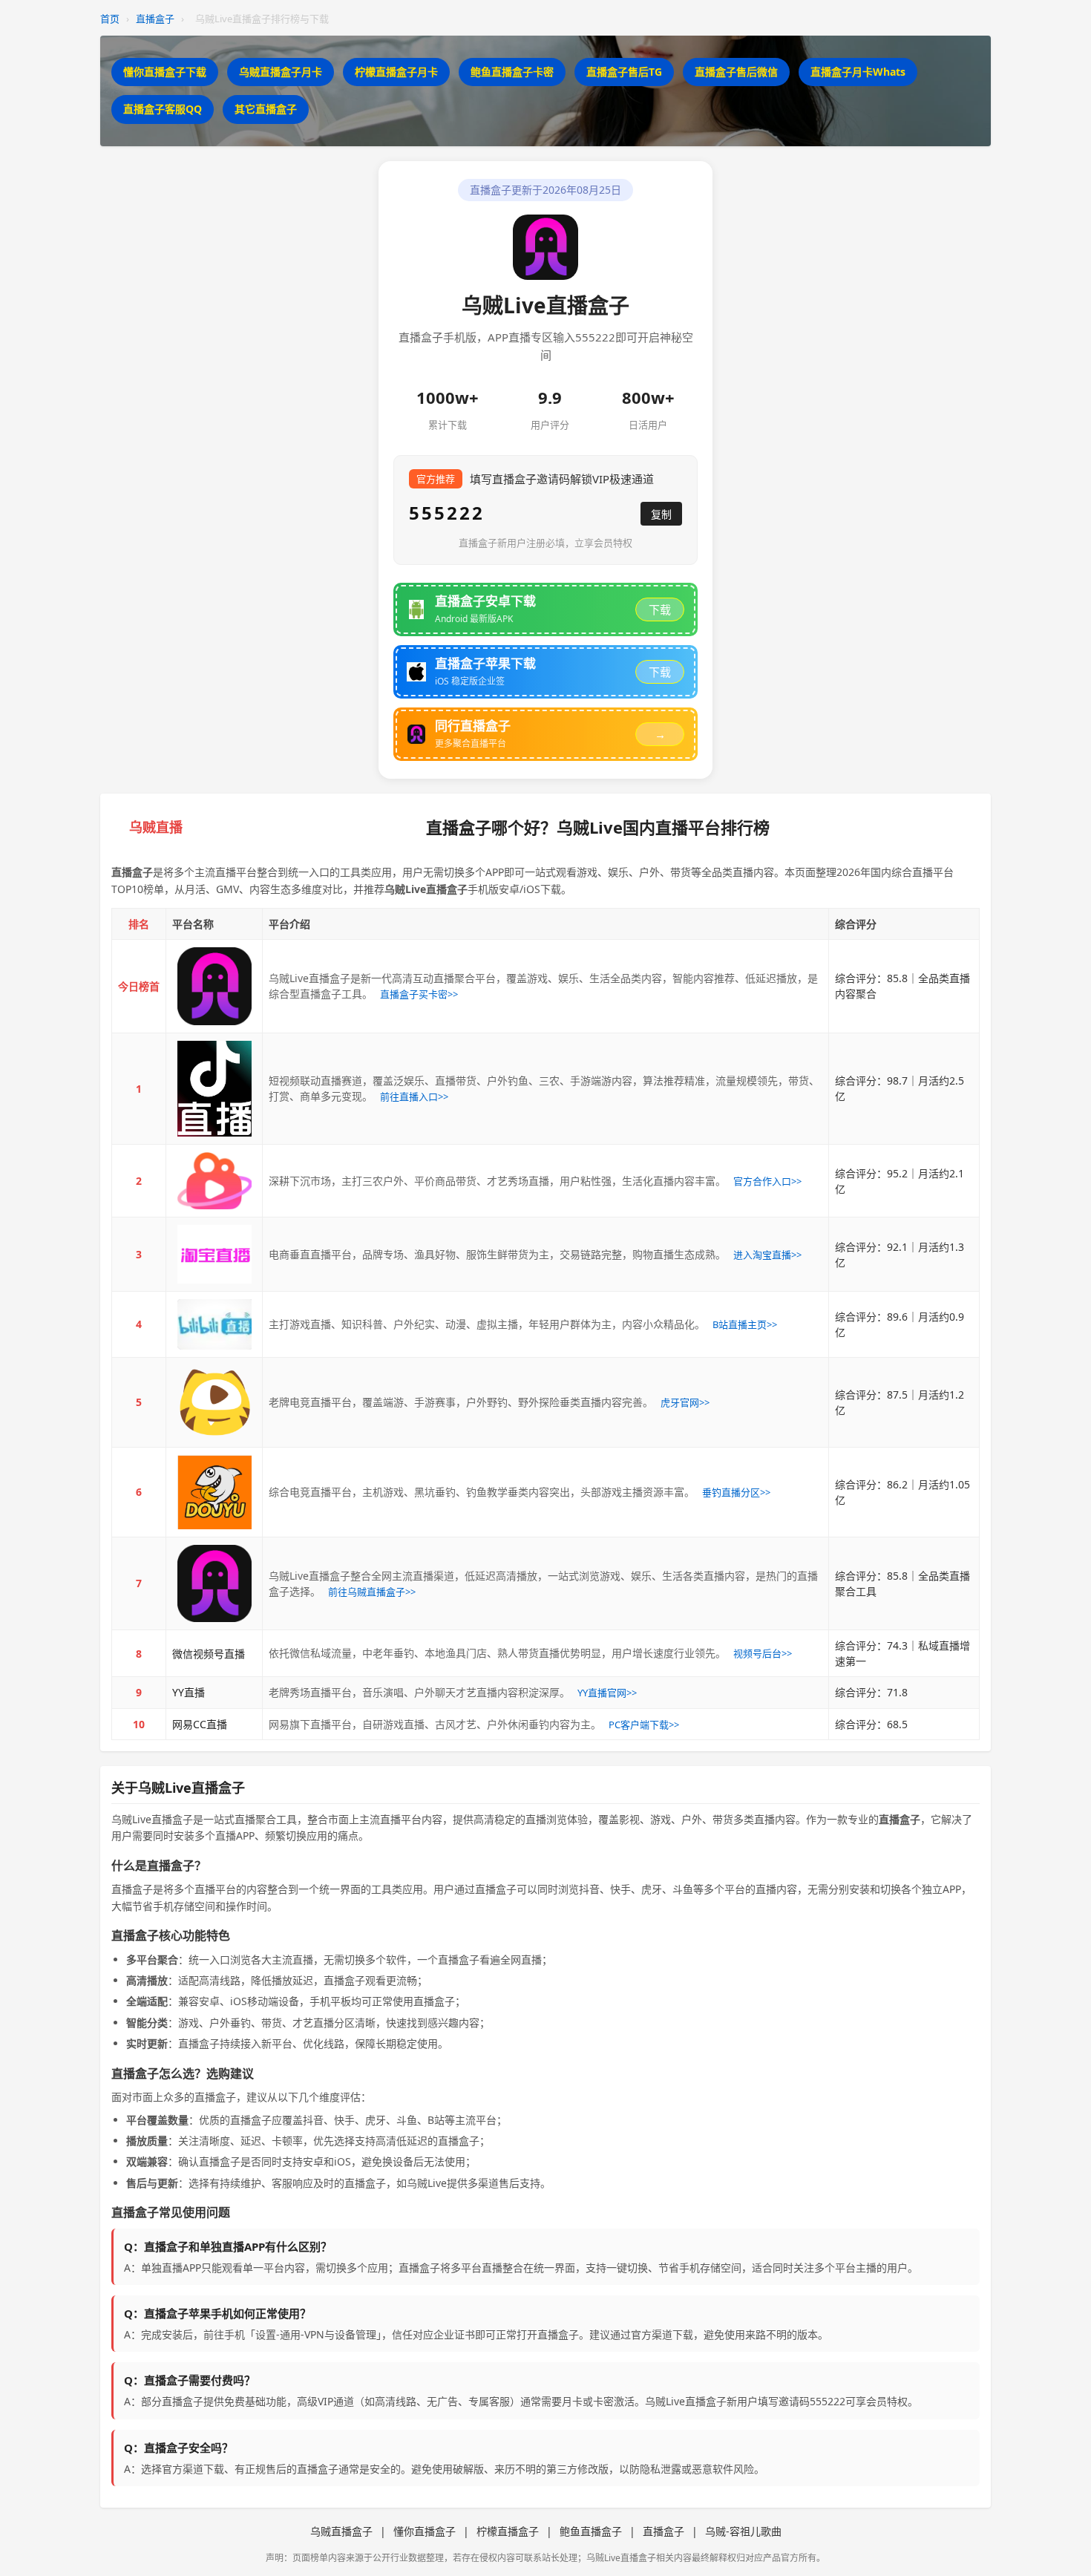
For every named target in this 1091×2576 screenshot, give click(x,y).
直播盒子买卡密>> (419, 994)
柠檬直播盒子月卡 (396, 72)
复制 (661, 514)
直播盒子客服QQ (163, 109)
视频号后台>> (763, 1653)
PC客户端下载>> (644, 1725)
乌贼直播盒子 (341, 2531)
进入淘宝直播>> (767, 1255)
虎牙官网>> (685, 1402)
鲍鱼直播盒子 (591, 2531)
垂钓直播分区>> (736, 1492)
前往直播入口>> (414, 1096)
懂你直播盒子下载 (165, 72)
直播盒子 (155, 19)
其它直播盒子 (266, 109)
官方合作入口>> (767, 1181)
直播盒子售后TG (624, 72)
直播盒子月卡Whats (858, 72)
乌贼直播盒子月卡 (281, 72)
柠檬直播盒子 (508, 2531)
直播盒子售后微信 (736, 72)
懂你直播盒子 (425, 2531)
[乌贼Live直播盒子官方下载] (214, 986)
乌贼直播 (156, 827)
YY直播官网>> (607, 1693)
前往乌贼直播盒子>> (372, 1592)
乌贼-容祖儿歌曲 (743, 2531)
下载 (660, 610)
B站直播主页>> (745, 1324)
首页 (110, 19)
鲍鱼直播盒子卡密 (512, 72)
